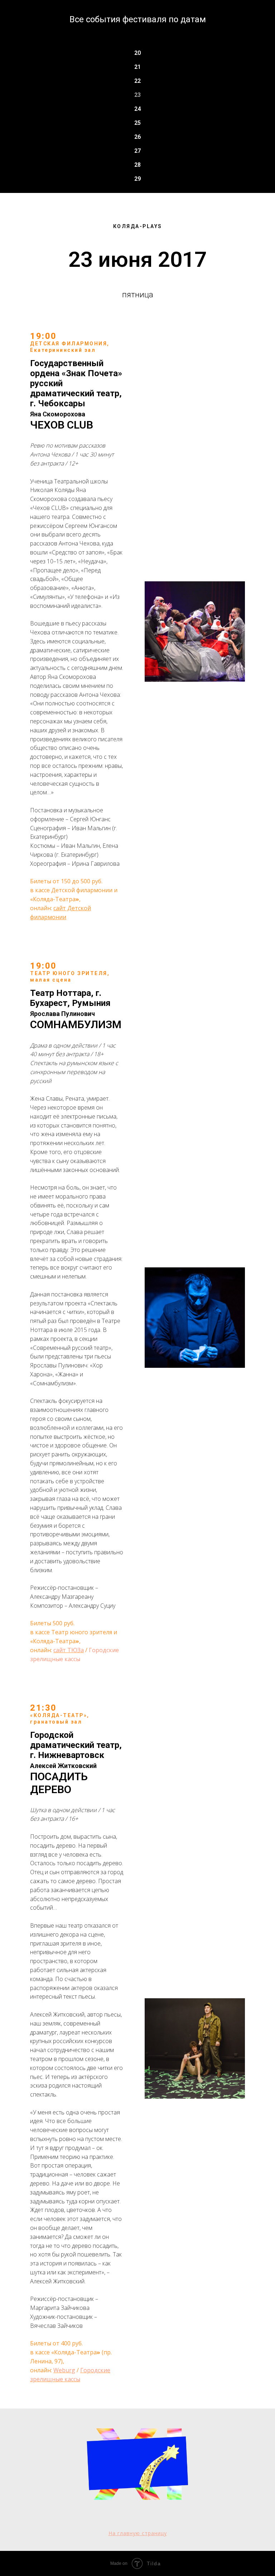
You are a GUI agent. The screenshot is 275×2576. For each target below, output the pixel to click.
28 (137, 165)
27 (137, 151)
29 (137, 179)
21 (137, 67)
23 (137, 95)
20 (137, 53)
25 (137, 123)
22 (137, 81)
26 (137, 137)
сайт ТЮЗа (69, 1650)
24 (137, 109)
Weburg (64, 2370)
